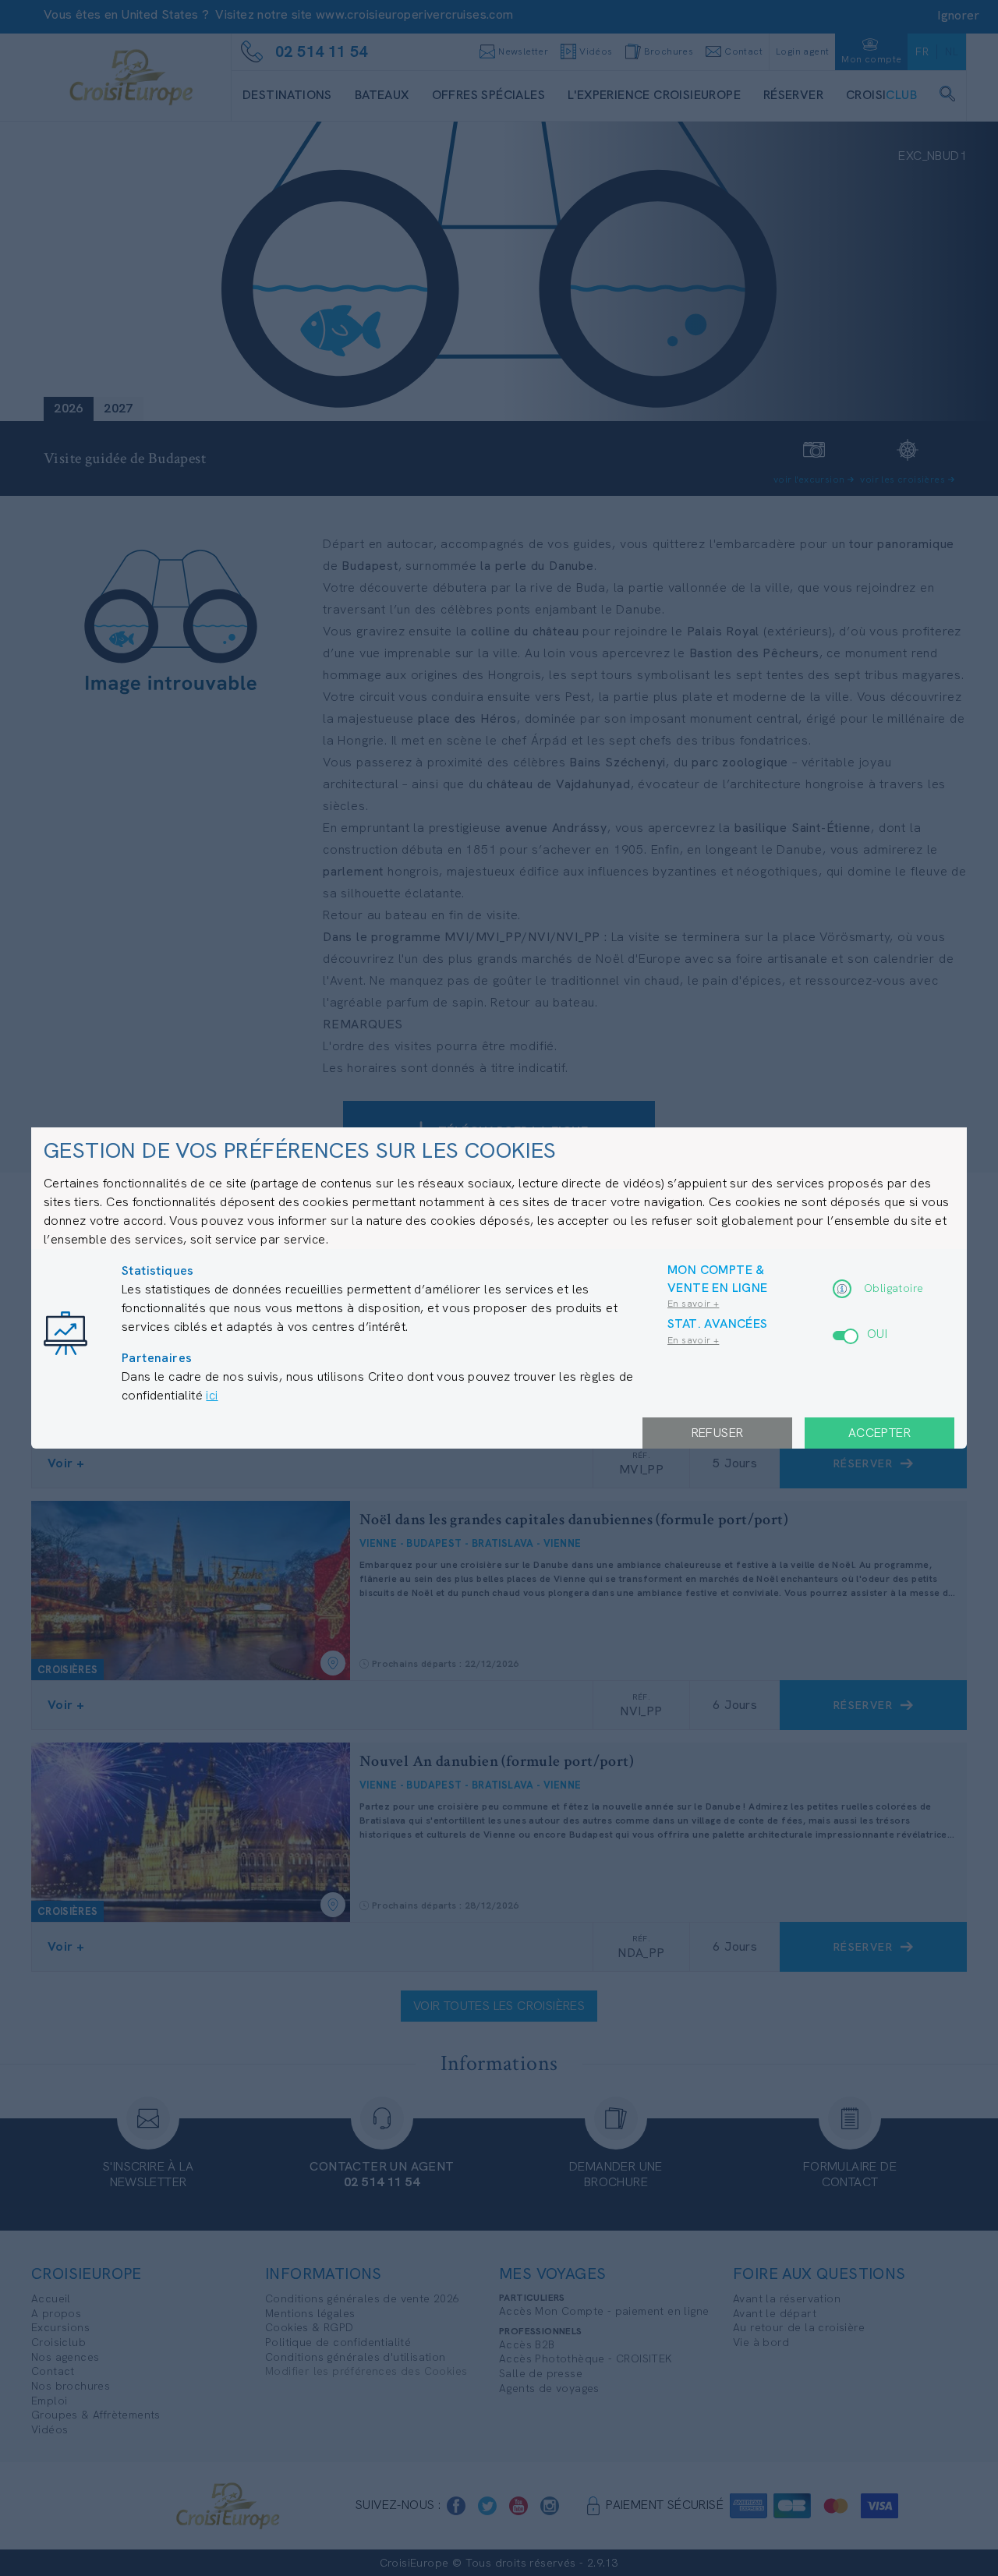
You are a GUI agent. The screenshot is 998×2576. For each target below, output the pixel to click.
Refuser (718, 1433)
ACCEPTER (879, 1433)
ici (212, 1395)
